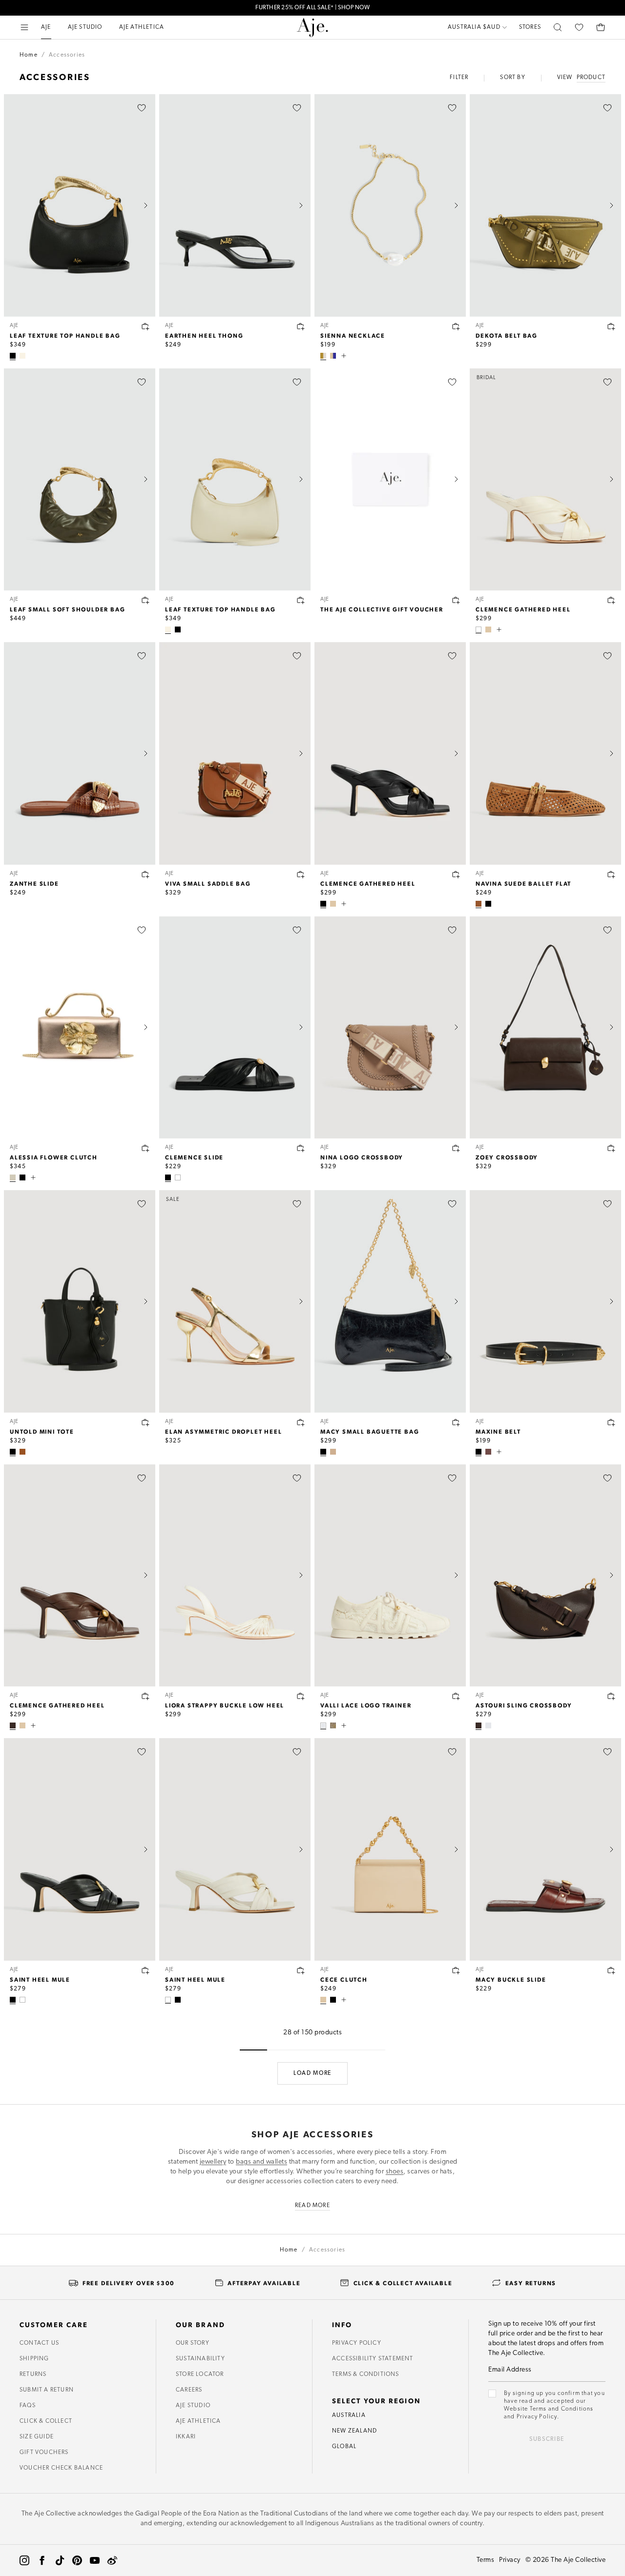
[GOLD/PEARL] (323, 356)
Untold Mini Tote (42, 1431)
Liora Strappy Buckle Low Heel (225, 1705)
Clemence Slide (194, 1157)
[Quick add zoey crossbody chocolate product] (611, 1148)
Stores (530, 27)
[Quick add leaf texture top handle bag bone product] (301, 600)
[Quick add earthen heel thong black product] (301, 326)
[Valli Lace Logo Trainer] (390, 1576)
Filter (459, 78)
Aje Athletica (198, 2421)
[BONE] (22, 356)
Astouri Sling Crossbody (524, 1705)
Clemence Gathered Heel (523, 609)
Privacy (510, 2560)
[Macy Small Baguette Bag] (390, 1301)
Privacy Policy (357, 2343)
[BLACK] (13, 356)
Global (344, 2447)
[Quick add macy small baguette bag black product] (456, 1422)
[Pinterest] (77, 2560)
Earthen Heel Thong (204, 335)
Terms (486, 2560)
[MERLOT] (488, 1452)
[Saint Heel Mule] (80, 1849)
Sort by (512, 78)
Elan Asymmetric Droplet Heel (223, 1431)
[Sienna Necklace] (390, 205)
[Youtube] (95, 2560)
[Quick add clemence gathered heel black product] (456, 874)
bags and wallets (261, 2162)
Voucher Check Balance (61, 2468)
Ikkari (186, 2437)
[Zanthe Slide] (80, 753)
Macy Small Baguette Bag (370, 1431)
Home (29, 55)
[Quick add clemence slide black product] (301, 1148)
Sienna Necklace (353, 335)
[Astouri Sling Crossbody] (545, 1576)
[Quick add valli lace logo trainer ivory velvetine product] (456, 1696)
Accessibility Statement (373, 2359)
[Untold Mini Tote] (80, 1301)
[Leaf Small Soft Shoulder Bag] (80, 480)
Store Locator (200, 2374)
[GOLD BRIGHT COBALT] (333, 356)
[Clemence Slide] (235, 1028)
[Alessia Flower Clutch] (80, 1028)
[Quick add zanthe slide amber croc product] (146, 874)
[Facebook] (42, 2560)
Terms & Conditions (366, 2374)
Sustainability (200, 2359)
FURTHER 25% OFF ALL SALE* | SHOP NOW (312, 8)
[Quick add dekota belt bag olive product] (611, 326)
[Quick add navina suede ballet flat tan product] (611, 874)
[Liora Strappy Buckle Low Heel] (235, 1576)
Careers (189, 2390)
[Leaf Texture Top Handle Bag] (80, 205)
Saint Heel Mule (40, 1979)
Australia (349, 2415)
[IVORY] (479, 629)
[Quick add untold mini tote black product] (146, 1422)
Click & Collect (46, 2421)
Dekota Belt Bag (507, 335)
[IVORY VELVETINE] (323, 1725)
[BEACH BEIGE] (488, 629)
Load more (312, 2073)
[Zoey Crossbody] (545, 1028)
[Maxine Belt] (545, 1301)
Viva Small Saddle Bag (208, 883)
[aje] (312, 27)
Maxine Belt (498, 1431)
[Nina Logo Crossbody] (390, 1028)
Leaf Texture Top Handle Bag (65, 335)
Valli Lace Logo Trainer (366, 1705)
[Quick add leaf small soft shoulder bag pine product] (146, 600)
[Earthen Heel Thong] (235, 205)
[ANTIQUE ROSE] (333, 1452)
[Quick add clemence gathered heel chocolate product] (146, 1696)
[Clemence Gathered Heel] (390, 753)
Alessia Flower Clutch (54, 1157)
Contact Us (39, 2343)
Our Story (193, 2343)
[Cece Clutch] (390, 1849)
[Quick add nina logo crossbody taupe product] (456, 1148)
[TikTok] (60, 2560)
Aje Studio (193, 2406)
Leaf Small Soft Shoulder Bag (67, 609)
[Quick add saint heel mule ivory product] (301, 1970)
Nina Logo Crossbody (362, 1157)
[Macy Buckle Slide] (545, 1849)
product (591, 78)
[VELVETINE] (333, 1725)
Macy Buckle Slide (511, 1979)
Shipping (34, 2359)
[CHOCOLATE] (13, 1725)
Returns (33, 2374)
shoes (395, 2172)
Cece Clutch (344, 1979)
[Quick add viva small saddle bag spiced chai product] (301, 874)
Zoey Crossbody (507, 1157)
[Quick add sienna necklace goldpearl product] (456, 326)
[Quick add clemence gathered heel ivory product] (611, 600)
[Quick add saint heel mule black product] (146, 1970)
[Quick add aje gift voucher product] (456, 600)
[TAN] (479, 904)
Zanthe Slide (34, 883)
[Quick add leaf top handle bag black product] (146, 326)
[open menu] (24, 27)
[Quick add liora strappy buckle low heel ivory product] (301, 1696)
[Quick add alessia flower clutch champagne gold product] (146, 1148)
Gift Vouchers (44, 2453)
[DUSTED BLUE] (488, 1725)
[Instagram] (24, 2560)
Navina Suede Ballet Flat (523, 883)
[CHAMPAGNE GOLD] (13, 1177)
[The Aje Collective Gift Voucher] (390, 480)
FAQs (28, 2406)
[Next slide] (146, 205)
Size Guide (37, 2437)
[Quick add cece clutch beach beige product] (456, 1970)
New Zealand (354, 2431)
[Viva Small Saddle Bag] (235, 753)
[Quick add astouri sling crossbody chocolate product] (611, 1696)
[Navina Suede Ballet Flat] (545, 753)
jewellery (213, 2162)
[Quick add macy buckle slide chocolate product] (611, 1970)
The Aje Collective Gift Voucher (382, 609)
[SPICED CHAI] (22, 1452)
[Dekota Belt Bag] (545, 205)
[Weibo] (112, 2560)
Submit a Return (47, 2390)
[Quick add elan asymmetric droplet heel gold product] (301, 1422)
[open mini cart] (601, 27)
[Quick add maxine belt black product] (611, 1422)
